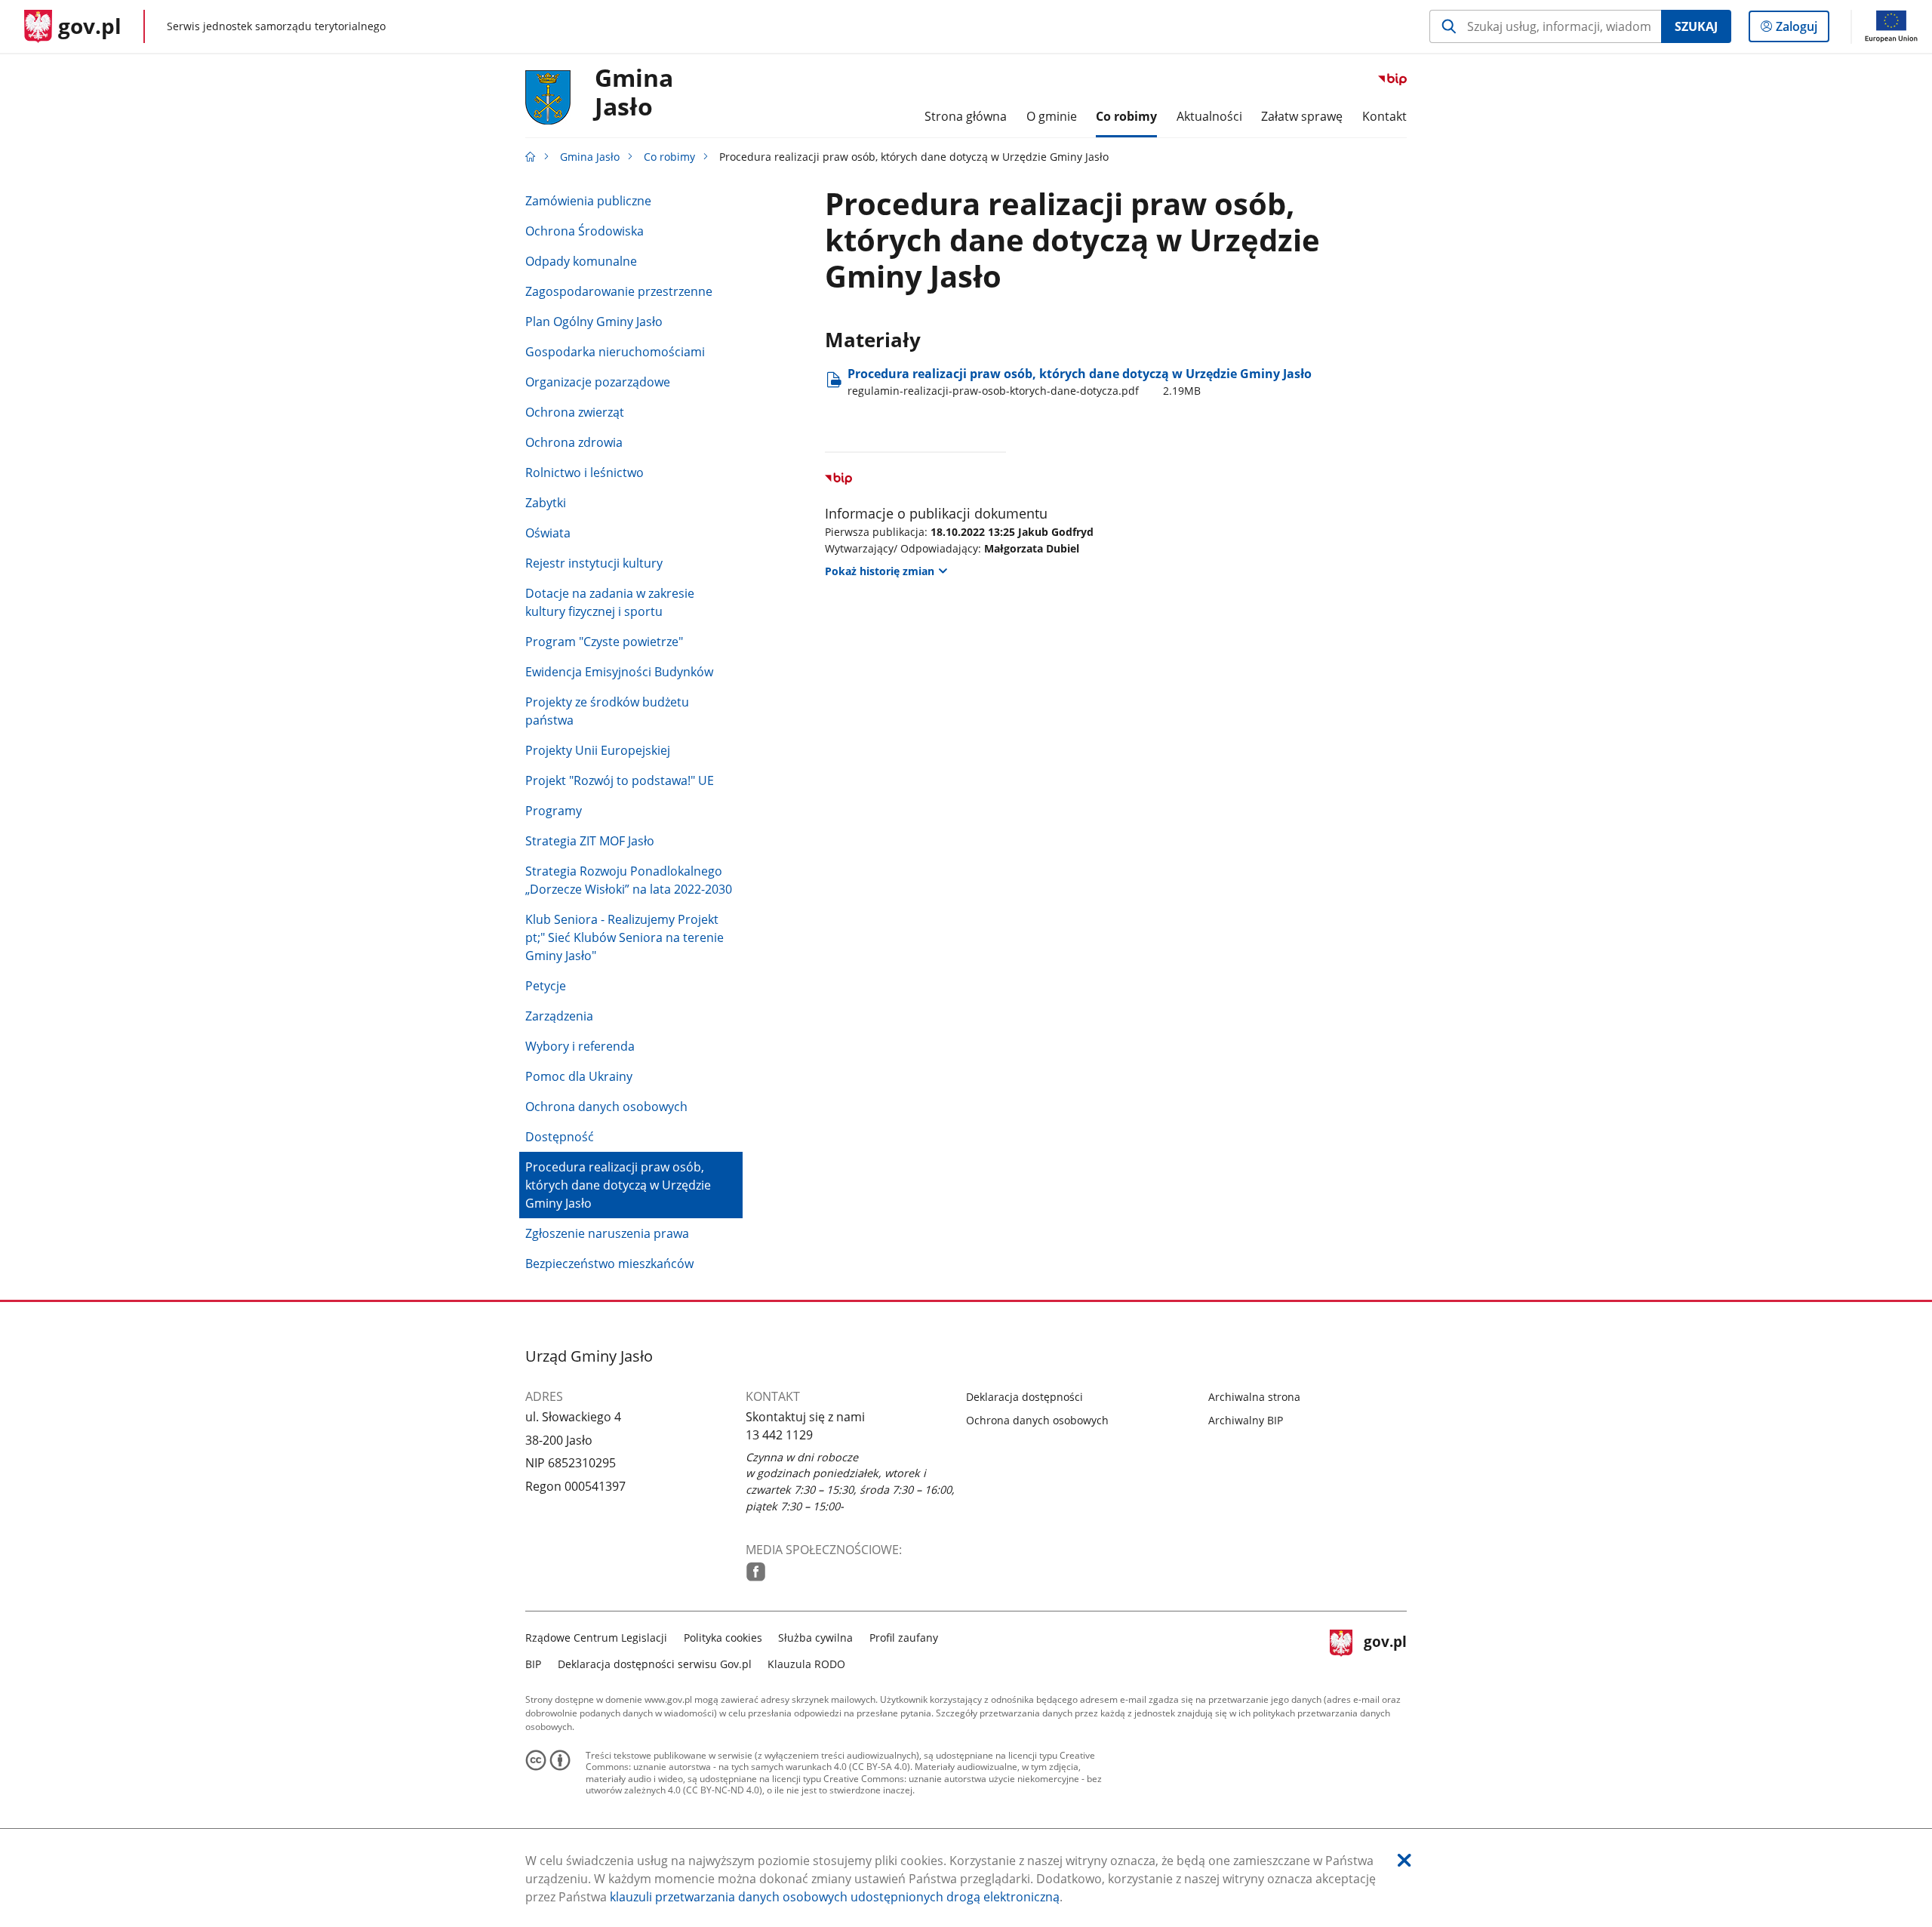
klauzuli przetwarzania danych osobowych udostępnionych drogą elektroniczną (835, 1897)
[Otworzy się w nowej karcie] (756, 1572)
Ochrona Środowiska (585, 231)
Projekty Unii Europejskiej (598, 750)
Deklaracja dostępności (1024, 1397)
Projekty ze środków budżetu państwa (607, 711)
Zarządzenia (559, 1016)
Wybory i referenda (580, 1046)
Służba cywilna (815, 1638)
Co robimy (669, 157)
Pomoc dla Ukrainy (579, 1076)
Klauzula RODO (806, 1664)
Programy (554, 811)
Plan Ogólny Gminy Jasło (594, 322)
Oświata (548, 533)
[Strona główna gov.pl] (531, 157)
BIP (533, 1664)
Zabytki (546, 503)
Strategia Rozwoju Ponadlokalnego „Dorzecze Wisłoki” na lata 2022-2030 (629, 880)
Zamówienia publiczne (588, 201)
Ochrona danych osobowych (606, 1107)
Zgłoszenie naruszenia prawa (607, 1233)
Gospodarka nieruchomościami (615, 352)
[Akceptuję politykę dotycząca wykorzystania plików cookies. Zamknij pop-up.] (1404, 1860)
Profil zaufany (904, 1638)
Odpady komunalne (581, 261)
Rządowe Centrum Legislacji (596, 1638)
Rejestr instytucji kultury (594, 563)
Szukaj (1696, 26)
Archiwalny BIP (1246, 1420)
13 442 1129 (779, 1435)
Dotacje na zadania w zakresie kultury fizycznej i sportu (610, 602)
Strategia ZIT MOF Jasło (590, 841)
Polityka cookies (723, 1638)
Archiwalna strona (1254, 1397)
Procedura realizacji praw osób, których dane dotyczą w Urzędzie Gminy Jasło (618, 1185)
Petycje (546, 986)
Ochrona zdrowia (574, 442)
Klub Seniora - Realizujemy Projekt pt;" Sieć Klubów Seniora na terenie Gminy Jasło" (625, 937)
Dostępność (560, 1137)
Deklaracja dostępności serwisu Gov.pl (655, 1664)
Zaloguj (1802, 30)
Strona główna (966, 116)
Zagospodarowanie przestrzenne (619, 291)
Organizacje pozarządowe (598, 382)
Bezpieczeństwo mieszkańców (609, 1264)
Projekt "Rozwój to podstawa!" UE (620, 780)
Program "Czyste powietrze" (604, 642)
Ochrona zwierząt (575, 412)
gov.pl (1385, 1649)
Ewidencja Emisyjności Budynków (619, 672)
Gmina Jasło (634, 93)
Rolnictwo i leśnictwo (585, 473)
